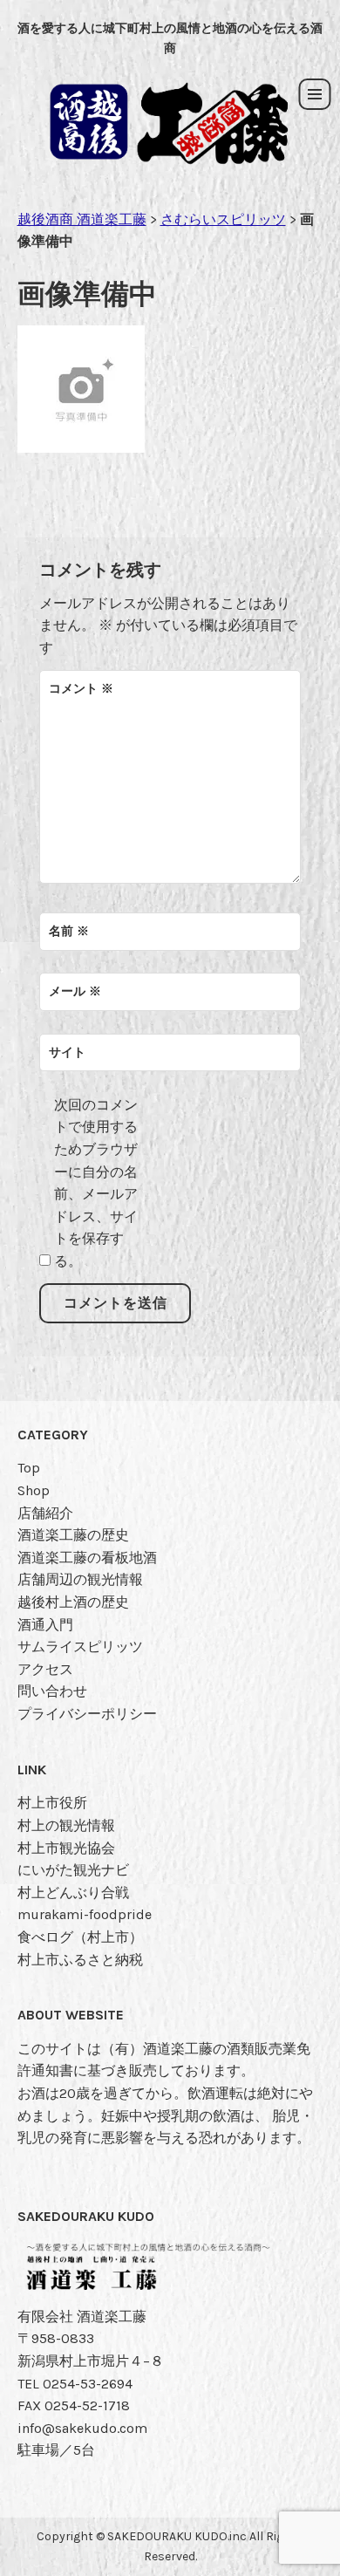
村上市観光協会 (66, 1848)
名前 (69, 931)
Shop (34, 1490)
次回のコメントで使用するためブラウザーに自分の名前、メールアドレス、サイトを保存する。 (96, 1183)
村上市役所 (52, 1803)
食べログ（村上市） (80, 1937)
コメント (81, 689)
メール (75, 991)
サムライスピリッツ (80, 1647)
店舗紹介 (45, 1513)
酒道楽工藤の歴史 (73, 1535)
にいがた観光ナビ (73, 1870)
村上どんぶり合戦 (73, 1893)
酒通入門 (45, 1625)
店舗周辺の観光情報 (80, 1579)
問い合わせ (52, 1691)
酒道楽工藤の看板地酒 (87, 1558)
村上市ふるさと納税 (80, 1960)
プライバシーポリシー (87, 1714)
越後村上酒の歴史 (73, 1602)
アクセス (45, 1669)
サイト (67, 1052)
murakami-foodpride (85, 1914)
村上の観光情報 (66, 1825)
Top (29, 1468)
